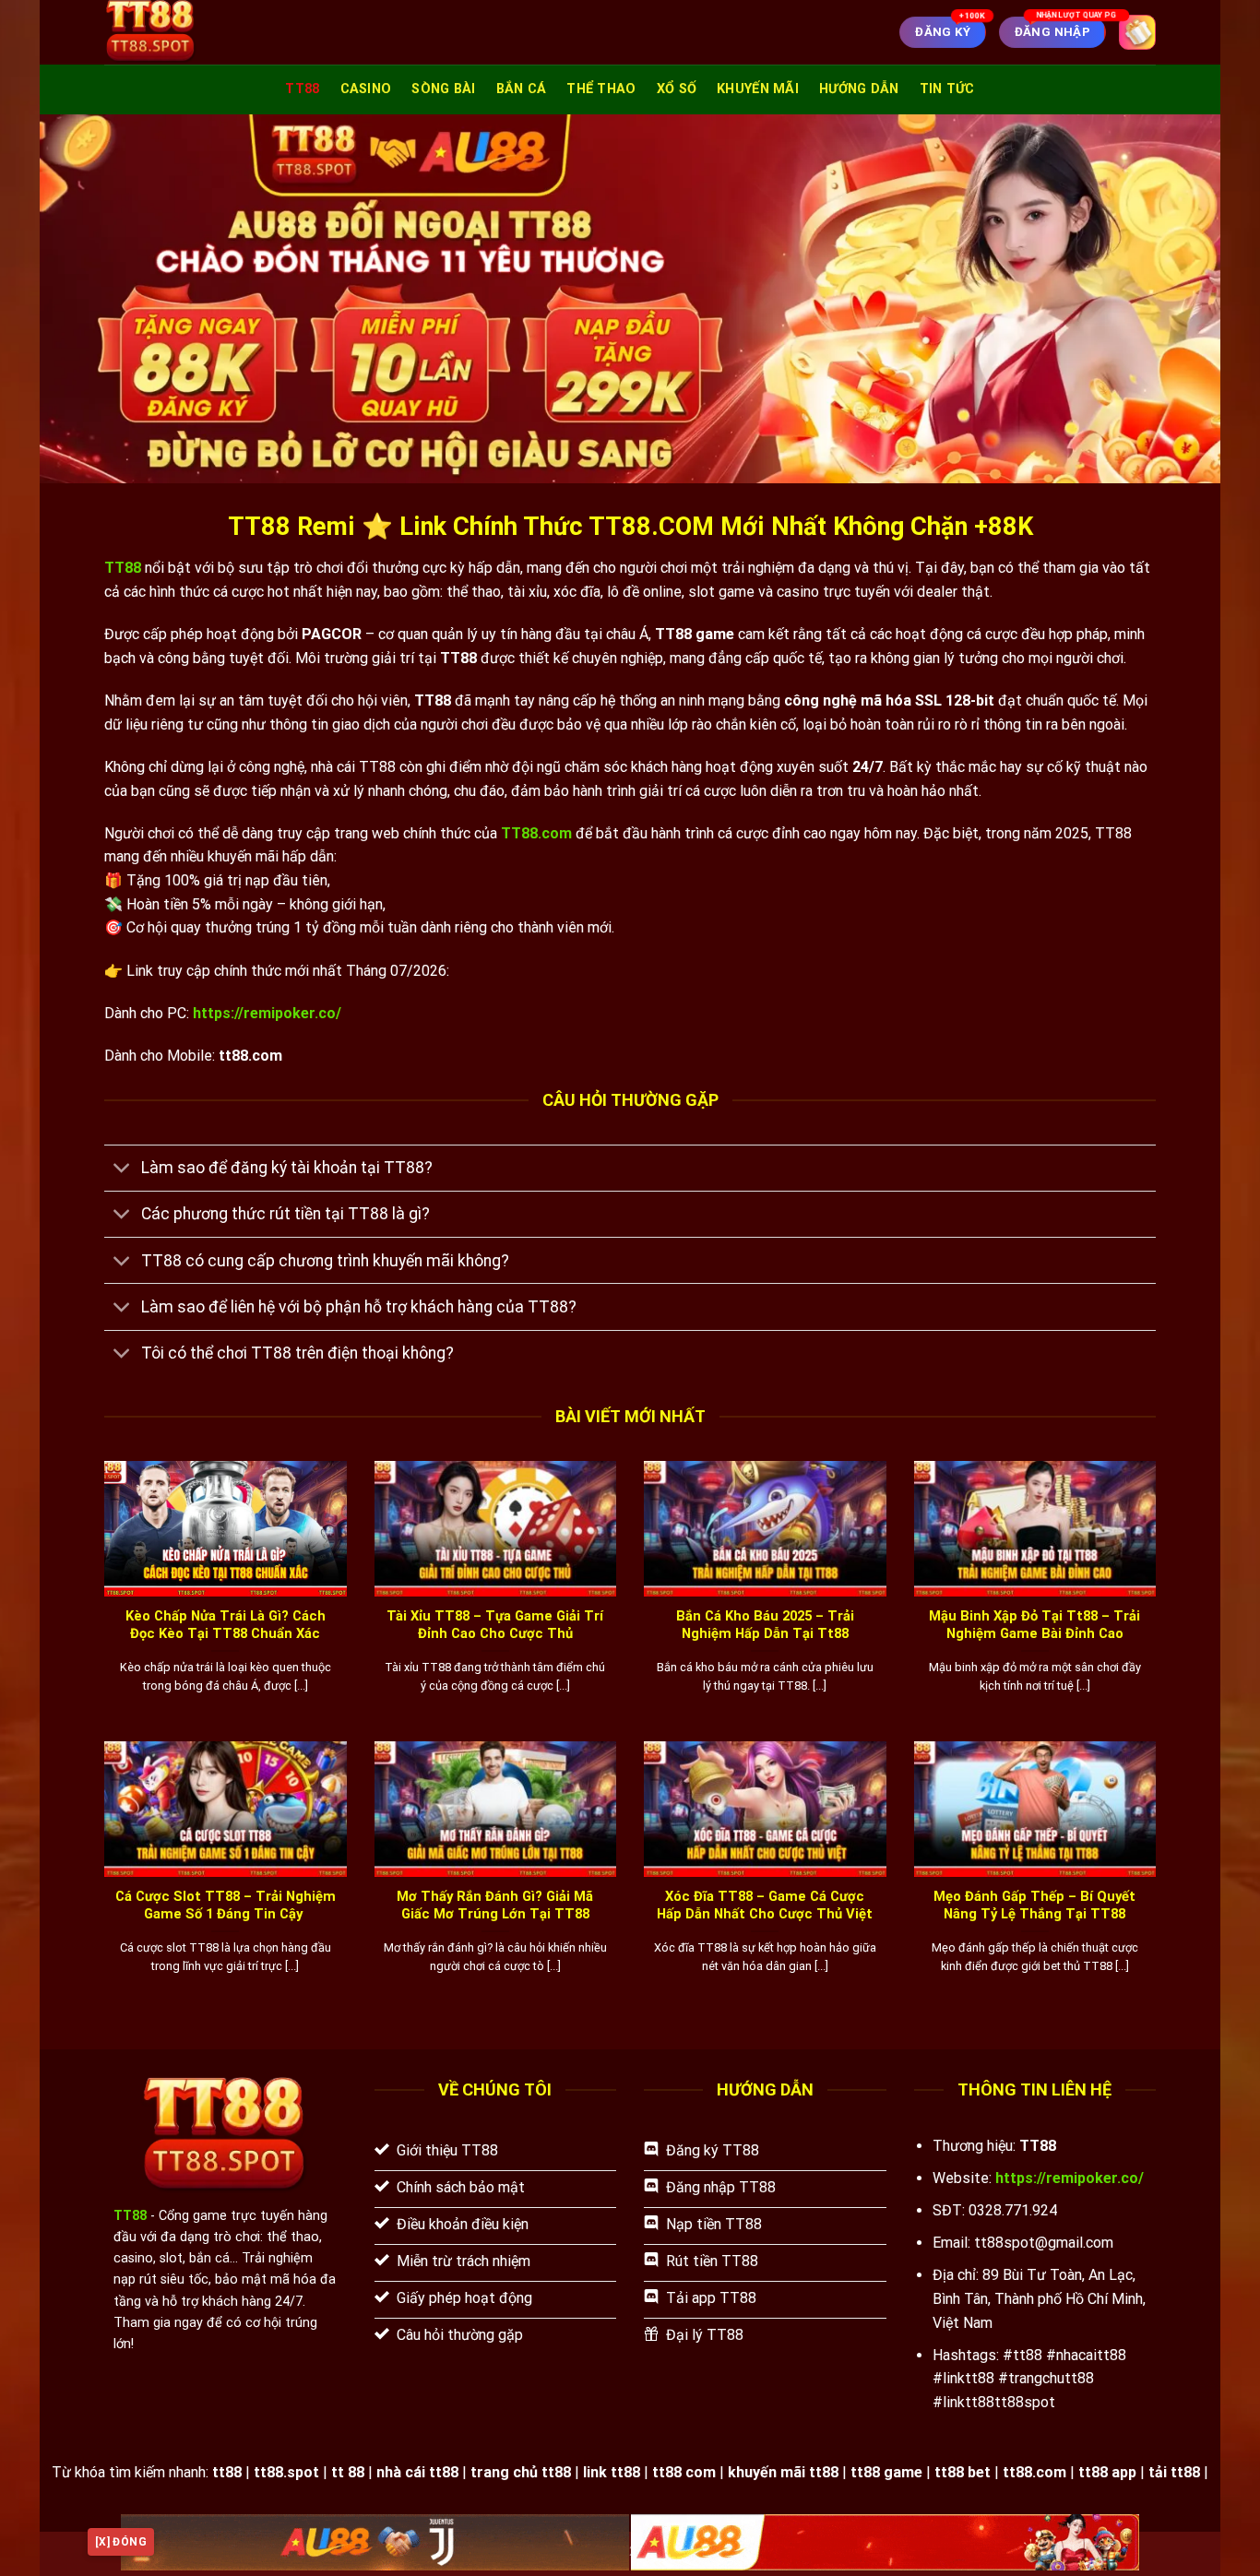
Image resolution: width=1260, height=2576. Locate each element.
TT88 (302, 89)
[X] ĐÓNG (121, 2542)
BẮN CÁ (522, 89)
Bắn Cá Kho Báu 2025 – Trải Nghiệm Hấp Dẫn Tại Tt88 (765, 1625)
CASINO (366, 89)
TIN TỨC (947, 89)
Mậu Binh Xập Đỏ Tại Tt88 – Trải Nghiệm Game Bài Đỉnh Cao (1034, 1625)
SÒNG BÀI (443, 89)
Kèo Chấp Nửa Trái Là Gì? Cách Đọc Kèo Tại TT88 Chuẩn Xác (226, 1625)
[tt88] (201, 32)
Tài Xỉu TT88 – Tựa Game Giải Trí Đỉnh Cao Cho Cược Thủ (495, 1625)
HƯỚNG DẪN (859, 89)
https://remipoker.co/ (267, 1013)
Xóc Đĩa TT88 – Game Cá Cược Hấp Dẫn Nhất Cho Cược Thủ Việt (765, 1905)
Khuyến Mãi (758, 89)
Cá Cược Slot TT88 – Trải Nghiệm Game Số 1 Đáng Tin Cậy (226, 1905)
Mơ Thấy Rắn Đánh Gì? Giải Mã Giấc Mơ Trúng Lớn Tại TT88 (495, 1905)
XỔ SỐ (677, 89)
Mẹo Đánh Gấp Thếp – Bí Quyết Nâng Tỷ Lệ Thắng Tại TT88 (1034, 1905)
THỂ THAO (601, 89)
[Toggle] (122, 1170)
